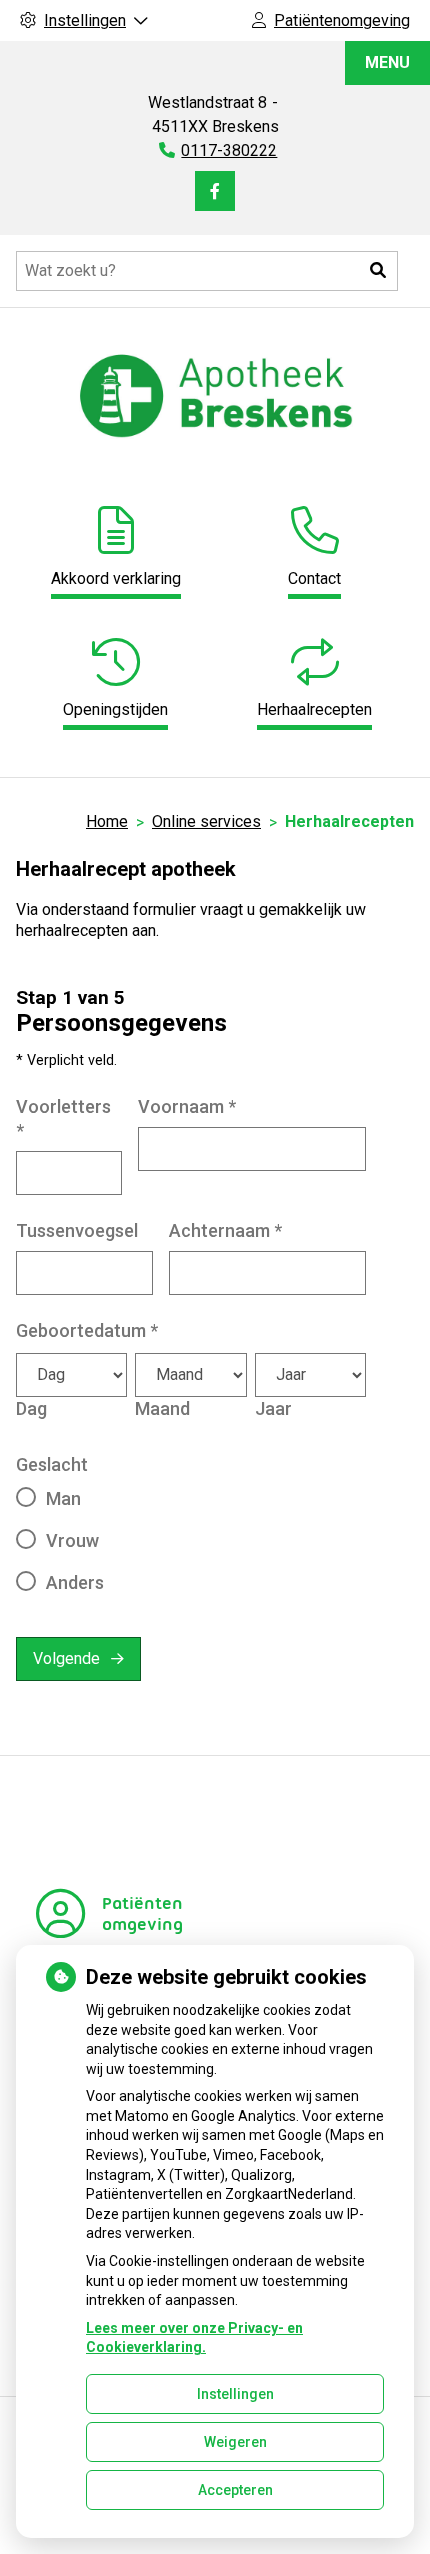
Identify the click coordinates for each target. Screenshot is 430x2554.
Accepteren (235, 2490)
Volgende (66, 1658)
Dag (31, 1408)
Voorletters (63, 1118)
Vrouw (72, 1540)
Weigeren (235, 2442)
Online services (206, 821)
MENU (387, 62)
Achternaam (225, 1230)
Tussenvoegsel (77, 1230)
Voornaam (187, 1106)
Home (107, 821)
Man (63, 1498)
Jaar (273, 1408)
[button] (378, 271)
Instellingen (235, 2394)
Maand (162, 1408)
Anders (75, 1582)
